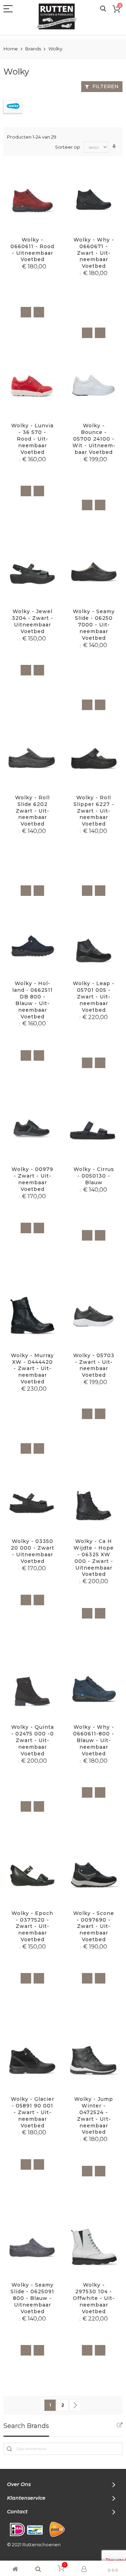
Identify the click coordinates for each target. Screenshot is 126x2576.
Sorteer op (68, 147)
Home (11, 49)
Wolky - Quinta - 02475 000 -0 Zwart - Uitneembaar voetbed (33, 1740)
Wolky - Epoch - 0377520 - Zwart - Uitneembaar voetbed (32, 1926)
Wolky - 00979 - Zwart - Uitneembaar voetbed (32, 1179)
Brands (34, 49)
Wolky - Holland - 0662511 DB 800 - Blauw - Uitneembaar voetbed (33, 1000)
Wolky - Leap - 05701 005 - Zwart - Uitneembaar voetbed (94, 997)
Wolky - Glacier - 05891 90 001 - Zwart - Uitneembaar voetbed (33, 2112)
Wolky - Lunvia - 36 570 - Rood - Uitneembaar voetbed (32, 439)
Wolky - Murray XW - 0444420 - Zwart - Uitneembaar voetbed (32, 1369)
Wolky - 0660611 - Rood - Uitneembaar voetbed (32, 250)
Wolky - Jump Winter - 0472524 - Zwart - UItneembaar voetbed (94, 2115)
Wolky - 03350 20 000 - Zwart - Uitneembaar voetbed (33, 1551)
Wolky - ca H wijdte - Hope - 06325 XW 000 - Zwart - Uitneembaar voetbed (94, 1558)
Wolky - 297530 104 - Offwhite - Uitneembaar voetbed (94, 2298)
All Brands (120, 2425)
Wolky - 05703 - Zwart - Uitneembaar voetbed (94, 1365)
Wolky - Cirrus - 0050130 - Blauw (94, 1176)
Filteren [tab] (106, 86)
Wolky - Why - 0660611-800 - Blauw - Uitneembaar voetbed (94, 1740)
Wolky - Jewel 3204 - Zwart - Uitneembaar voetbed (33, 621)
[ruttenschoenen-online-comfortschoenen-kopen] (59, 16)
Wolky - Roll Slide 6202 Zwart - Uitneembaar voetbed (32, 811)
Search (103, 9)
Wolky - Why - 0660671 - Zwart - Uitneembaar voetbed (94, 253)
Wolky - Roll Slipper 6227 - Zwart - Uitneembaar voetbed (94, 811)
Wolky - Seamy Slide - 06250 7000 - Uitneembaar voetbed (94, 625)
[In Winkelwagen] (26, 312)
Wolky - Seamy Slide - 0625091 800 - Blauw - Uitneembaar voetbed (32, 2298)
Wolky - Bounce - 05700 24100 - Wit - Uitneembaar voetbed (94, 439)
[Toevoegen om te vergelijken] (39, 312)
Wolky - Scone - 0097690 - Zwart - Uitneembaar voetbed (94, 1926)
